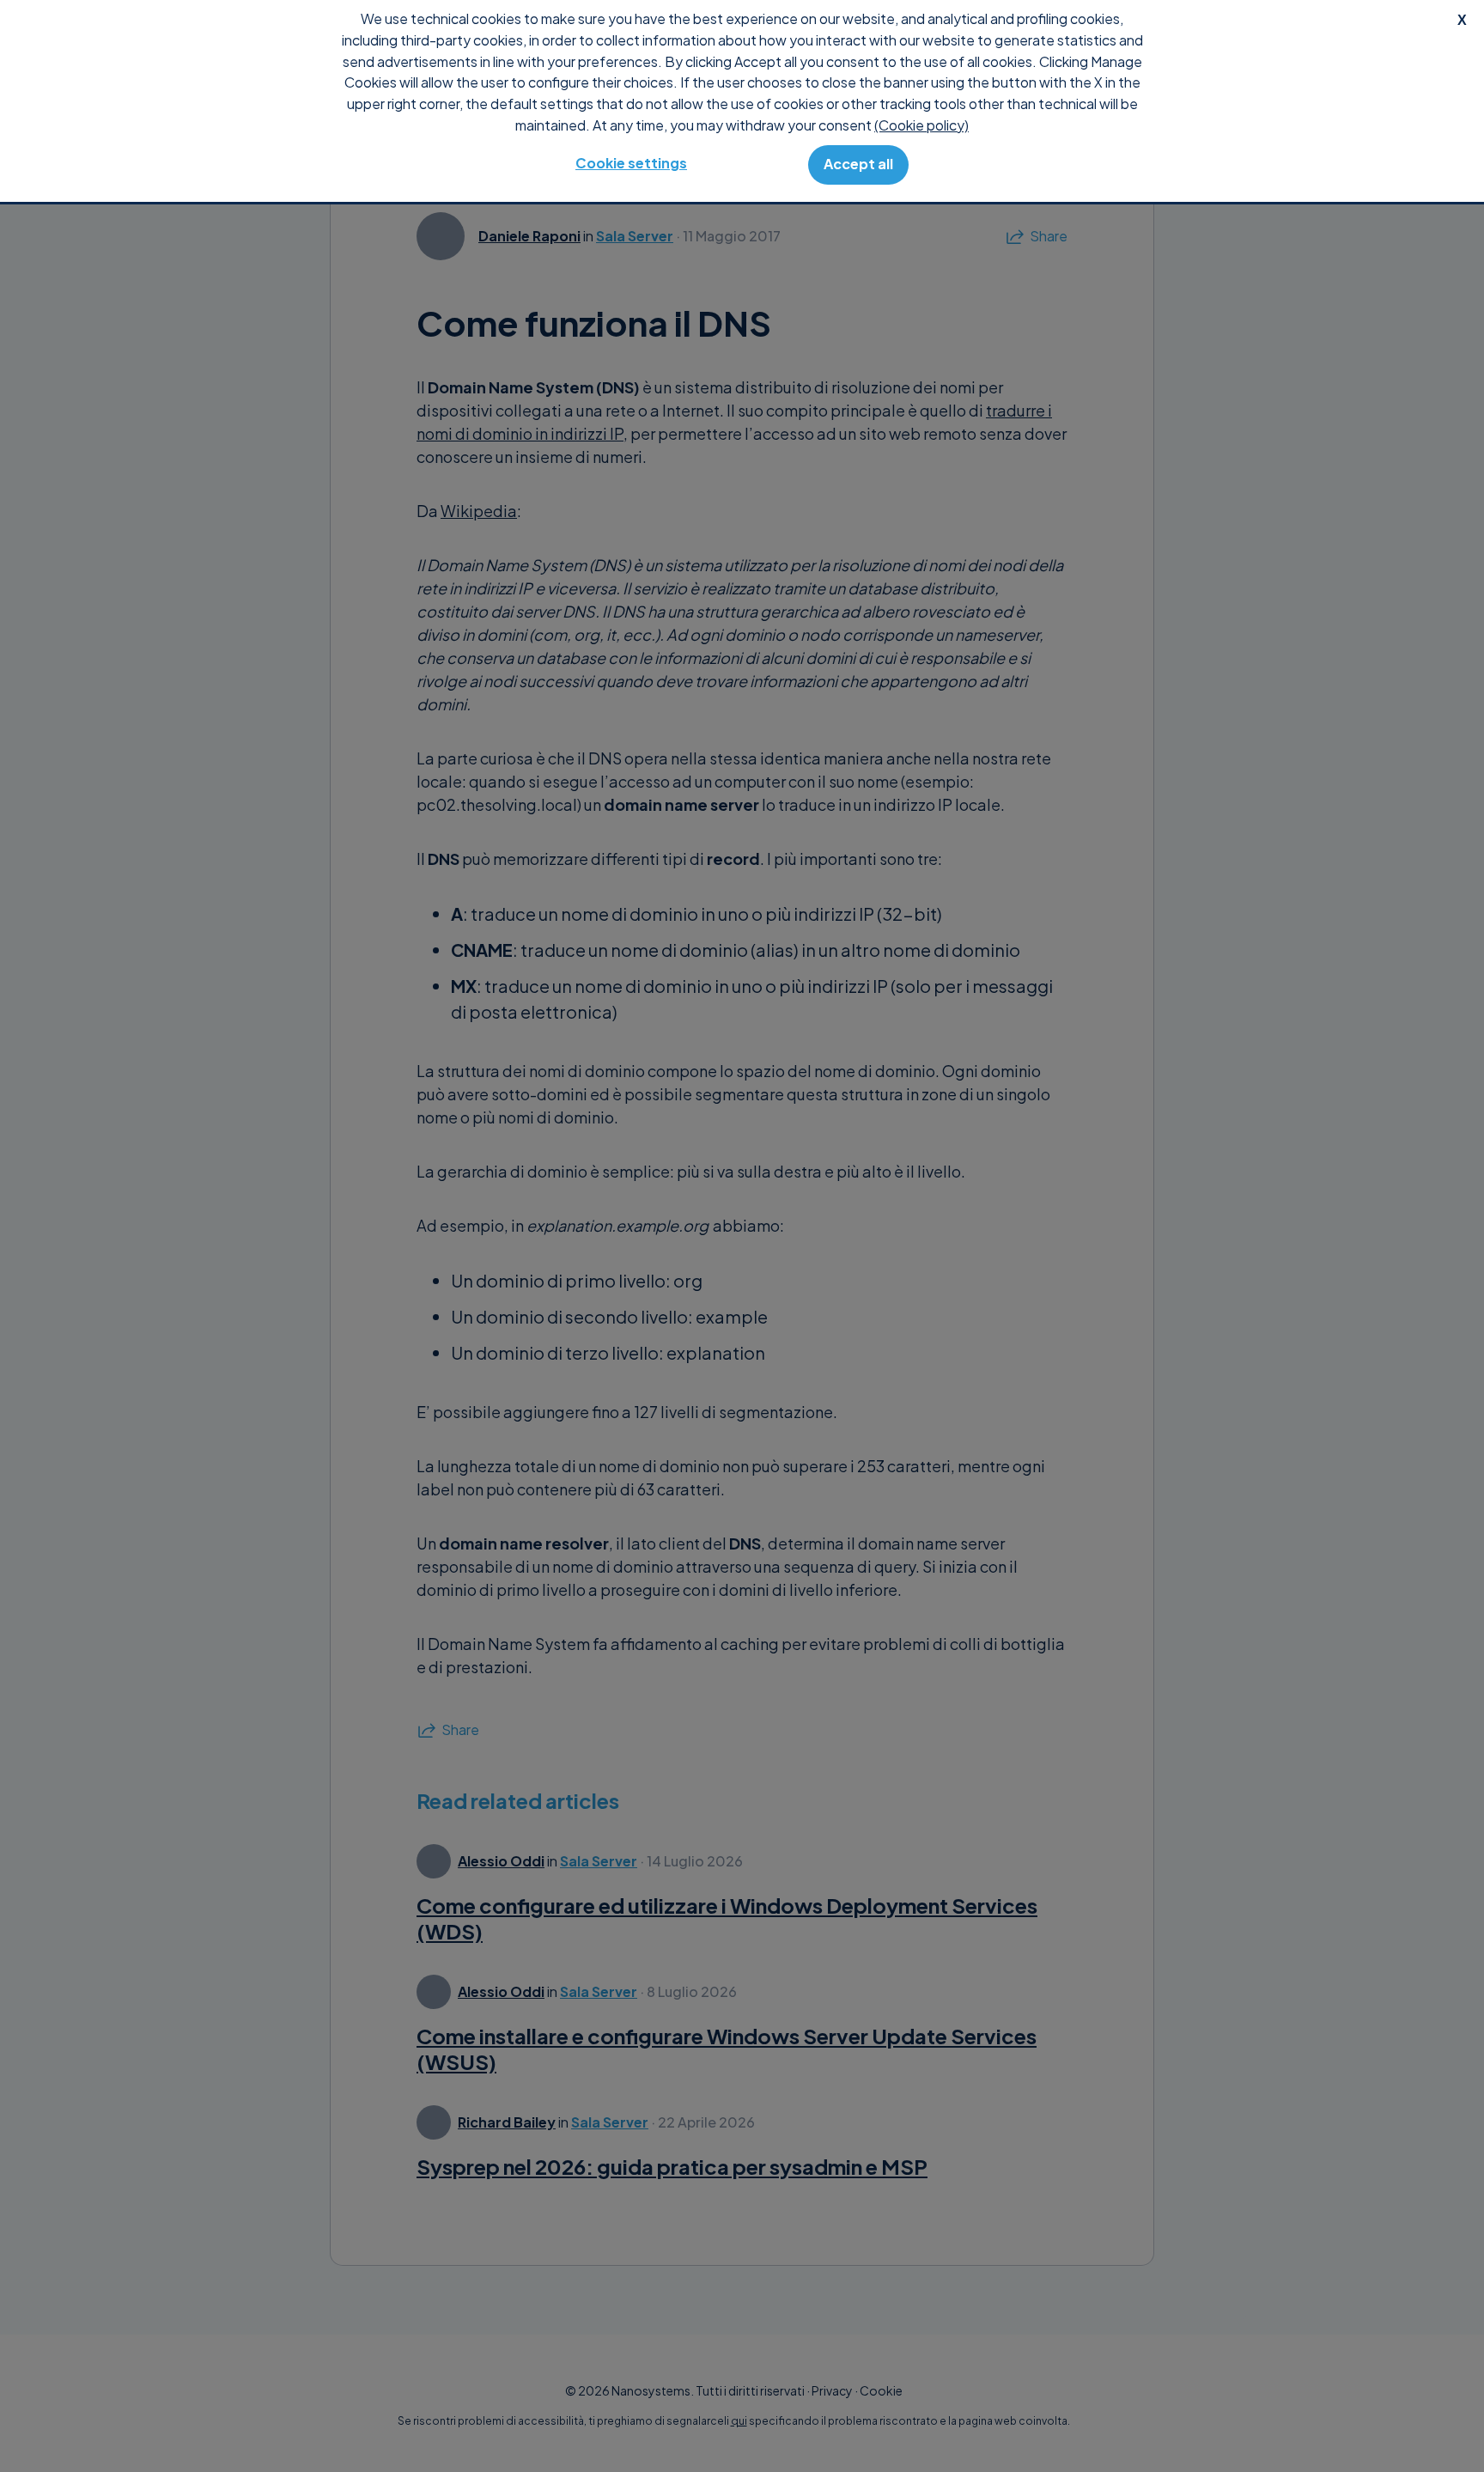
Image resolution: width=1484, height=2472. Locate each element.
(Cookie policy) (921, 125)
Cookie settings (631, 163)
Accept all (858, 164)
